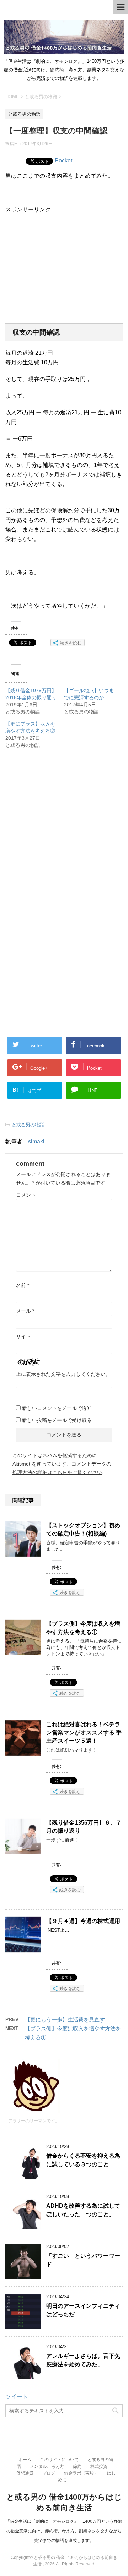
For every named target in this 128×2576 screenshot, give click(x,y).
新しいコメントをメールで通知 (57, 1408)
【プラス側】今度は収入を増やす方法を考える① (83, 1628)
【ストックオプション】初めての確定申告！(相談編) (83, 1529)
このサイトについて (59, 2460)
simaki (36, 1141)
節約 (77, 2466)
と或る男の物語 (28, 1125)
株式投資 (99, 2466)
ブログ (49, 2473)
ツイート (17, 2397)
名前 (23, 1285)
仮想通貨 (25, 2473)
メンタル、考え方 (47, 2466)
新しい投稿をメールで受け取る (57, 1420)
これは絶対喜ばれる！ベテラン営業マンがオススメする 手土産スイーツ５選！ (84, 1733)
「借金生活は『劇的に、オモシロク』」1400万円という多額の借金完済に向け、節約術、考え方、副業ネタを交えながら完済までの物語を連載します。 (64, 2531)
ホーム (25, 2460)
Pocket (63, 161)
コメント (26, 1195)
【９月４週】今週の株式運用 (83, 1921)
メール (25, 1311)
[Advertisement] (65, 263)
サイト (23, 1336)
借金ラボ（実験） (81, 2473)
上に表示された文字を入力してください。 (63, 1374)
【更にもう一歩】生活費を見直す (65, 2020)
